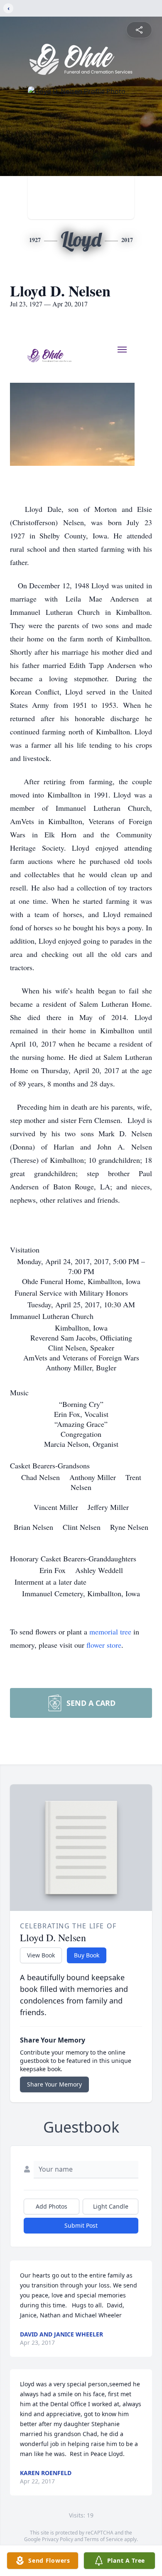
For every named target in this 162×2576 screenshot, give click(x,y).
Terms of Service (104, 2539)
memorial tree (110, 1632)
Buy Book (87, 1955)
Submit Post (81, 2225)
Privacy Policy (58, 2539)
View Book (41, 1955)
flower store (104, 1645)
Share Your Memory (54, 2084)
